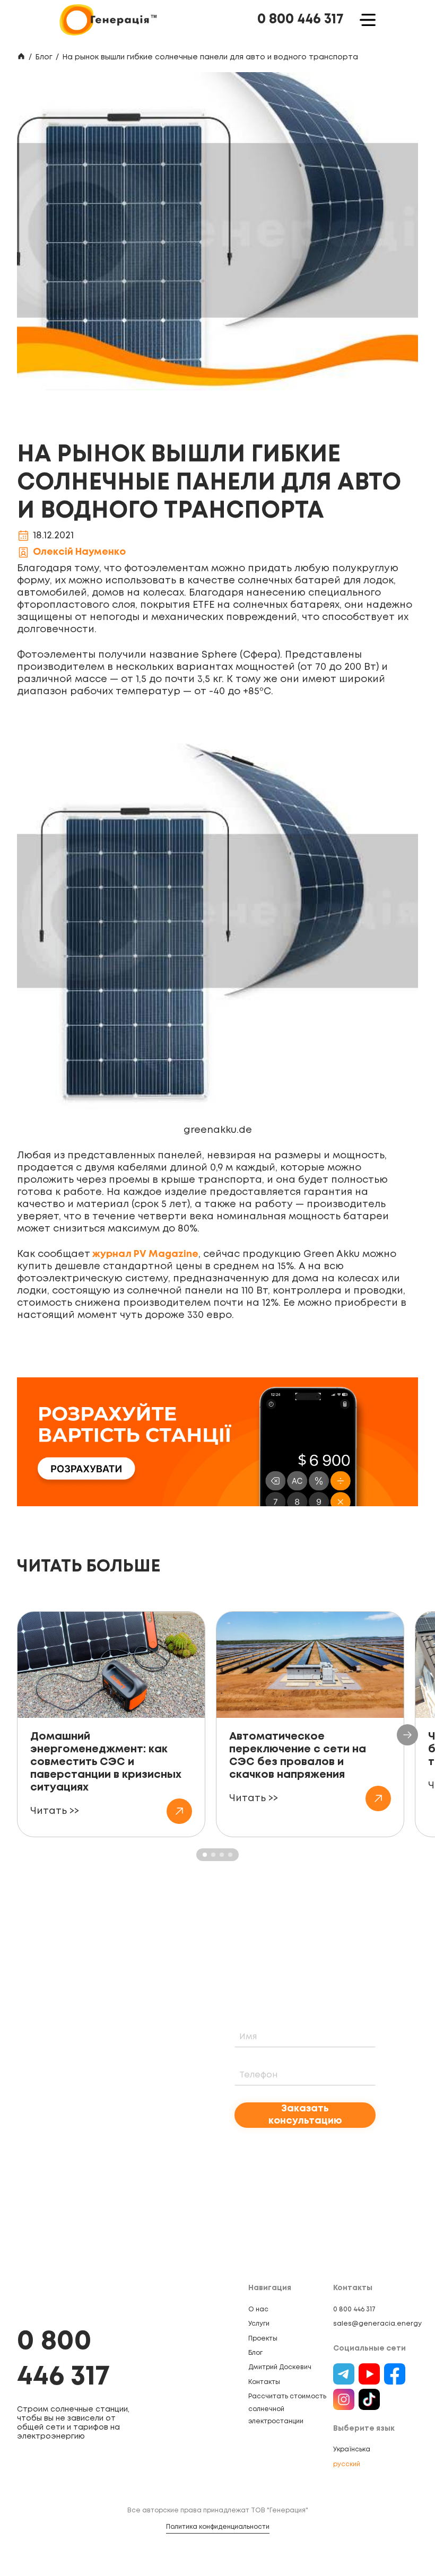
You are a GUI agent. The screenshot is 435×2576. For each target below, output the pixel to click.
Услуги (259, 2324)
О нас (258, 2309)
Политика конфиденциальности (218, 2527)
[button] (407, 1735)
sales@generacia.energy (377, 2324)
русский (347, 2464)
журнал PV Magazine (144, 1254)
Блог (44, 57)
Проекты (263, 2339)
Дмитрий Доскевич (280, 2367)
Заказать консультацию (305, 2115)
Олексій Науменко (79, 552)
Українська (352, 2450)
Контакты (264, 2382)
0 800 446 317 (301, 20)
